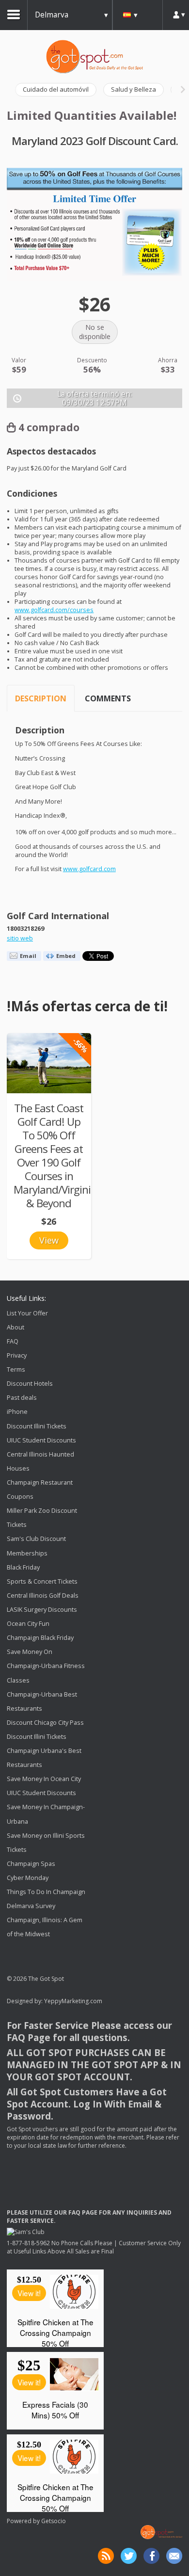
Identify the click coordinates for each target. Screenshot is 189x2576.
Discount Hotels (30, 1384)
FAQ (13, 1341)
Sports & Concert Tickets (42, 1581)
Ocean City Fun (28, 1624)
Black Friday (23, 1567)
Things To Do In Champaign (46, 1892)
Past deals (22, 1398)
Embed (66, 956)
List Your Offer (27, 1313)
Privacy (17, 1355)
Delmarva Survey (31, 1906)
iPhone (17, 1412)
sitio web (20, 938)
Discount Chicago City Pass (45, 1723)
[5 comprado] (49, 1063)
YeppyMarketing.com (73, 2001)
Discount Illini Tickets (37, 1426)
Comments (108, 698)
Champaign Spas (31, 1864)
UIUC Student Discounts (41, 1440)
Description (41, 698)
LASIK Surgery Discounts (42, 1610)
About (16, 1327)
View (49, 1240)
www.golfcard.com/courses (54, 610)
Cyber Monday (28, 1878)
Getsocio (54, 2521)
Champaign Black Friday (40, 1638)
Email (28, 956)
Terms (16, 1369)
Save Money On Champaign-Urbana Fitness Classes (46, 1666)
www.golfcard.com (89, 869)
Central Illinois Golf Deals (43, 1596)
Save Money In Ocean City (44, 1779)
